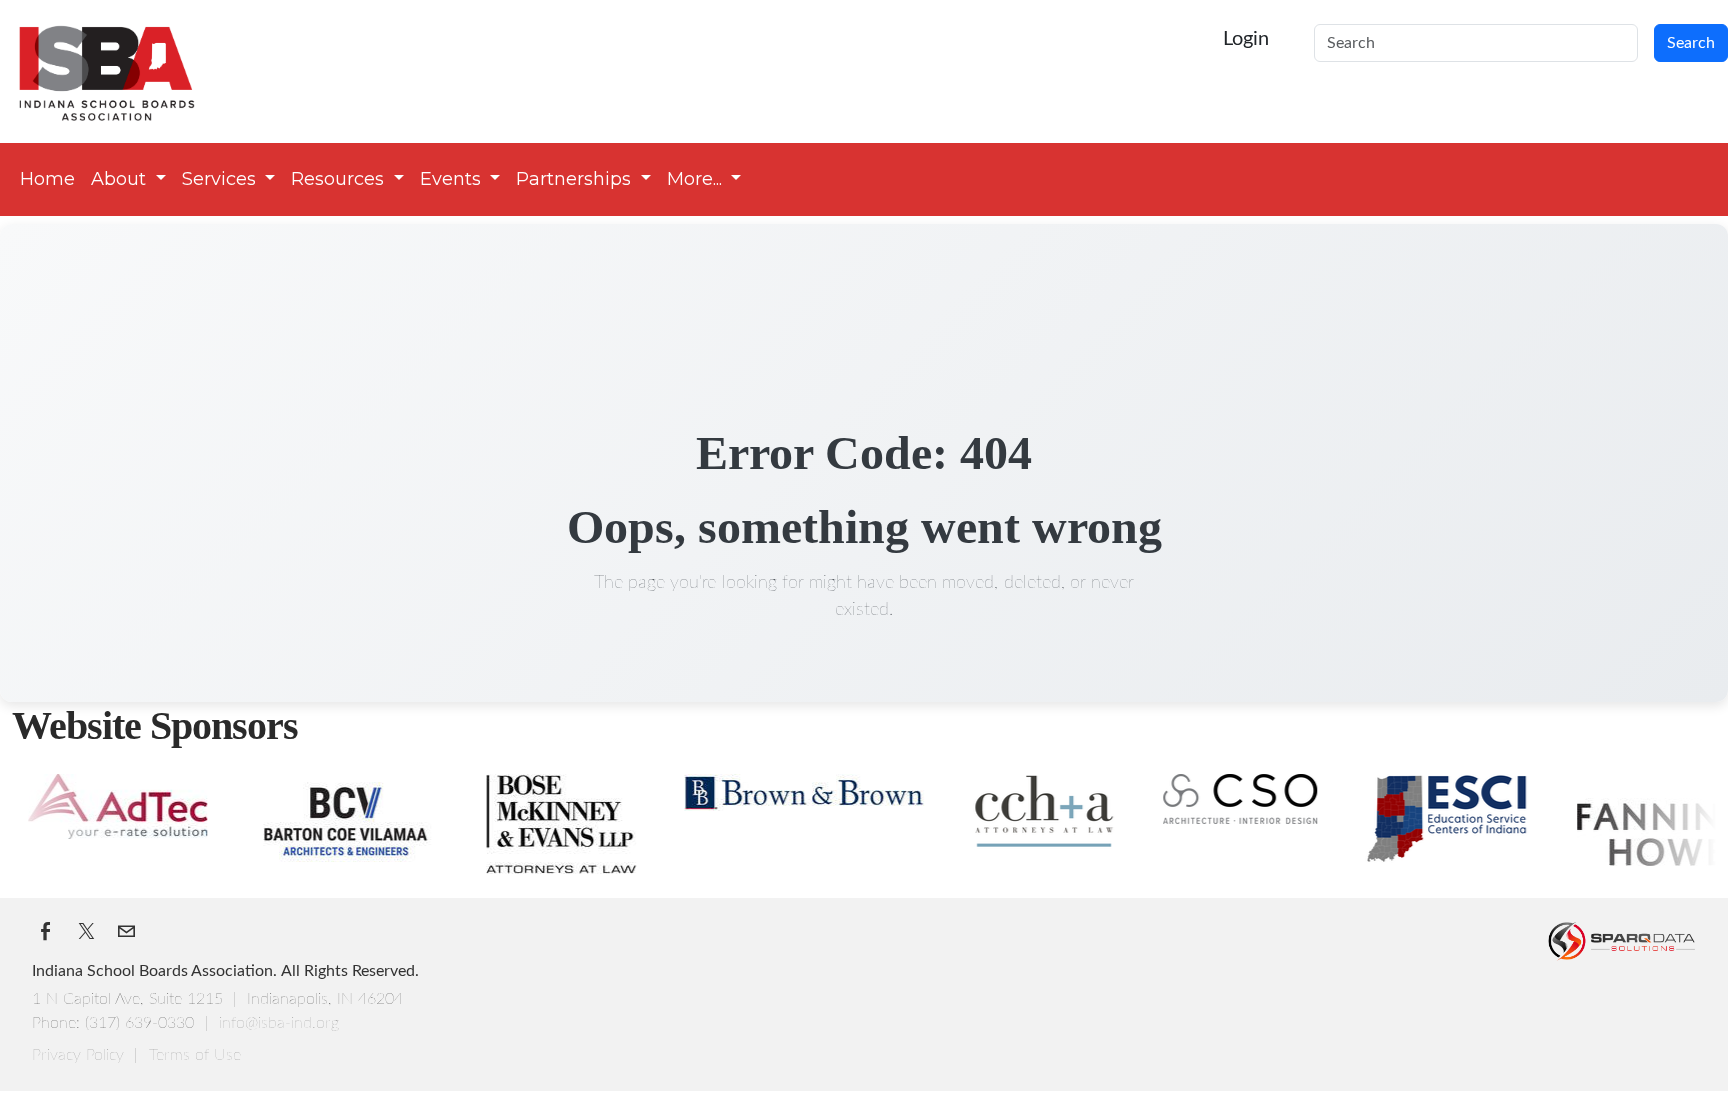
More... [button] (697, 179)
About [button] (121, 179)
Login (1246, 39)
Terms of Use (195, 1055)
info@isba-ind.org (279, 1023)
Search (1691, 43)
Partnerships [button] (576, 179)
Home (47, 179)
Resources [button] (340, 179)
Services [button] (221, 179)
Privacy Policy (80, 1055)
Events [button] (453, 179)
